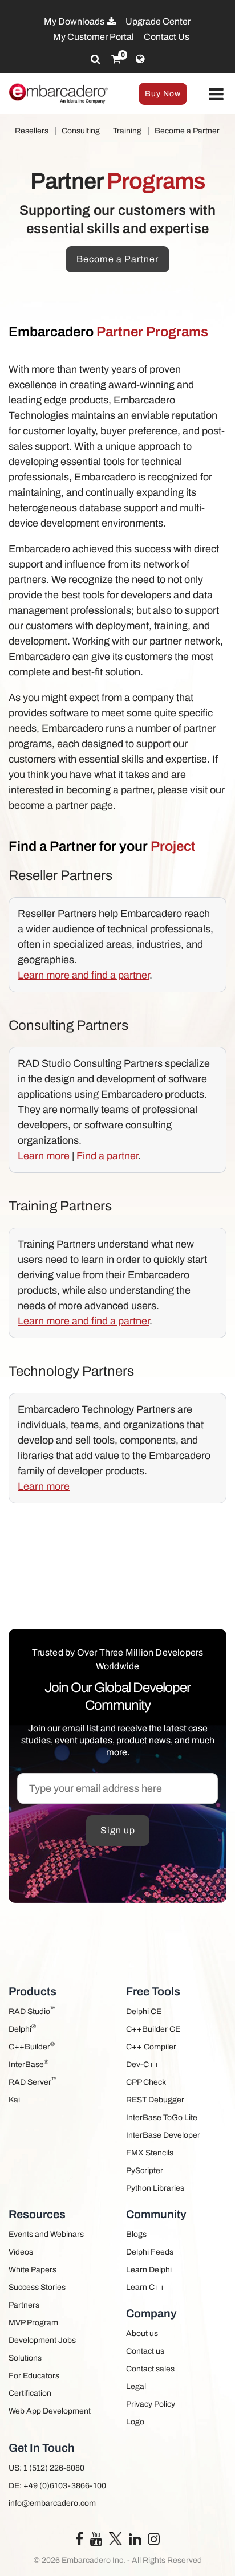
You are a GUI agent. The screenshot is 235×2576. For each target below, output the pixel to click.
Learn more (44, 1156)
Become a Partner (187, 131)
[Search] (96, 59)
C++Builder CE (153, 2029)
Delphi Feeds (150, 2252)
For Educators (34, 2376)
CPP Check (146, 2082)
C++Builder (32, 2046)
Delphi (22, 2028)
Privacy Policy (151, 2404)
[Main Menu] (216, 95)
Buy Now (163, 94)
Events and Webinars (46, 2234)
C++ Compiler (151, 2047)
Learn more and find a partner (84, 975)
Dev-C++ (143, 2065)
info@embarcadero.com (52, 2503)
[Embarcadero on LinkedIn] (135, 2542)
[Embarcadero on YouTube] (96, 2542)
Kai (14, 2100)
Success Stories (37, 2287)
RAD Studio (32, 2010)
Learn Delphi (149, 2270)
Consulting (81, 131)
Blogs (136, 2234)
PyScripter (145, 2171)
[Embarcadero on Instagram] (154, 2542)
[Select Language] (140, 59)
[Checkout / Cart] (116, 59)
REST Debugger (155, 2100)
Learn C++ (145, 2287)
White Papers (33, 2270)
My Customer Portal (94, 37)
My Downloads (75, 21)
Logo (135, 2422)
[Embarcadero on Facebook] (79, 2542)
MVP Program (33, 2323)
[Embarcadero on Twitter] (116, 2538)
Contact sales (150, 2369)
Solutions (25, 2358)
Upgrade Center (158, 21)
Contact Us (167, 37)
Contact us (145, 2351)
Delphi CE (144, 2012)
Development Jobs (42, 2340)
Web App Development (50, 2411)
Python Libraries (155, 2188)
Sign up (118, 1830)
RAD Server (33, 2081)
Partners (24, 2305)
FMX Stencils (150, 2153)
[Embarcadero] (59, 93)
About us (142, 2334)
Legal (136, 2387)
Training (127, 131)
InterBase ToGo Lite (162, 2118)
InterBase (29, 2063)
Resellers (32, 131)
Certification (30, 2393)
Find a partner (107, 1156)
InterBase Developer (163, 2135)
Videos (21, 2252)
